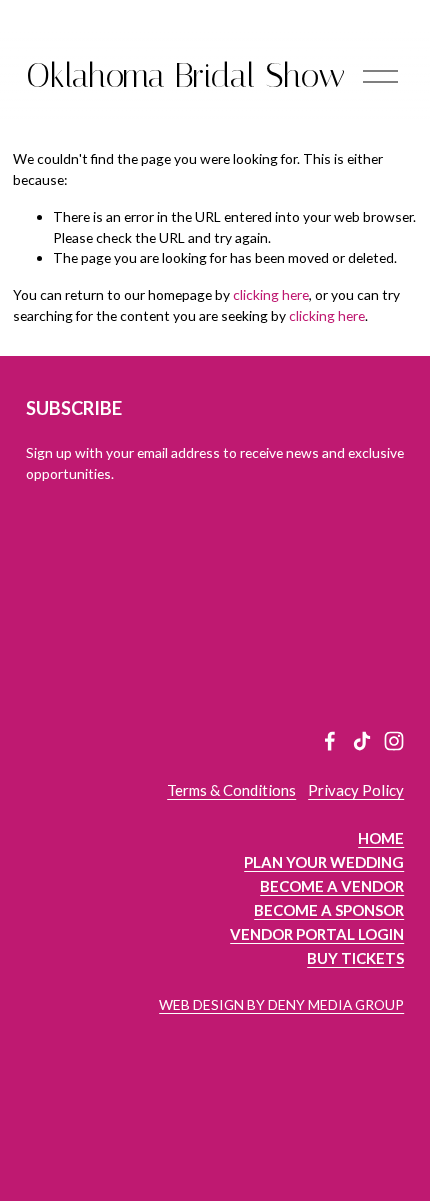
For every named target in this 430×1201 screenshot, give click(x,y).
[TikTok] (362, 741)
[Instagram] (394, 741)
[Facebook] (330, 741)
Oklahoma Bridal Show (185, 75)
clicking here (271, 294)
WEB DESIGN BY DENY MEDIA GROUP (281, 1004)
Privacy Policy (356, 790)
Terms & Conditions (231, 790)
